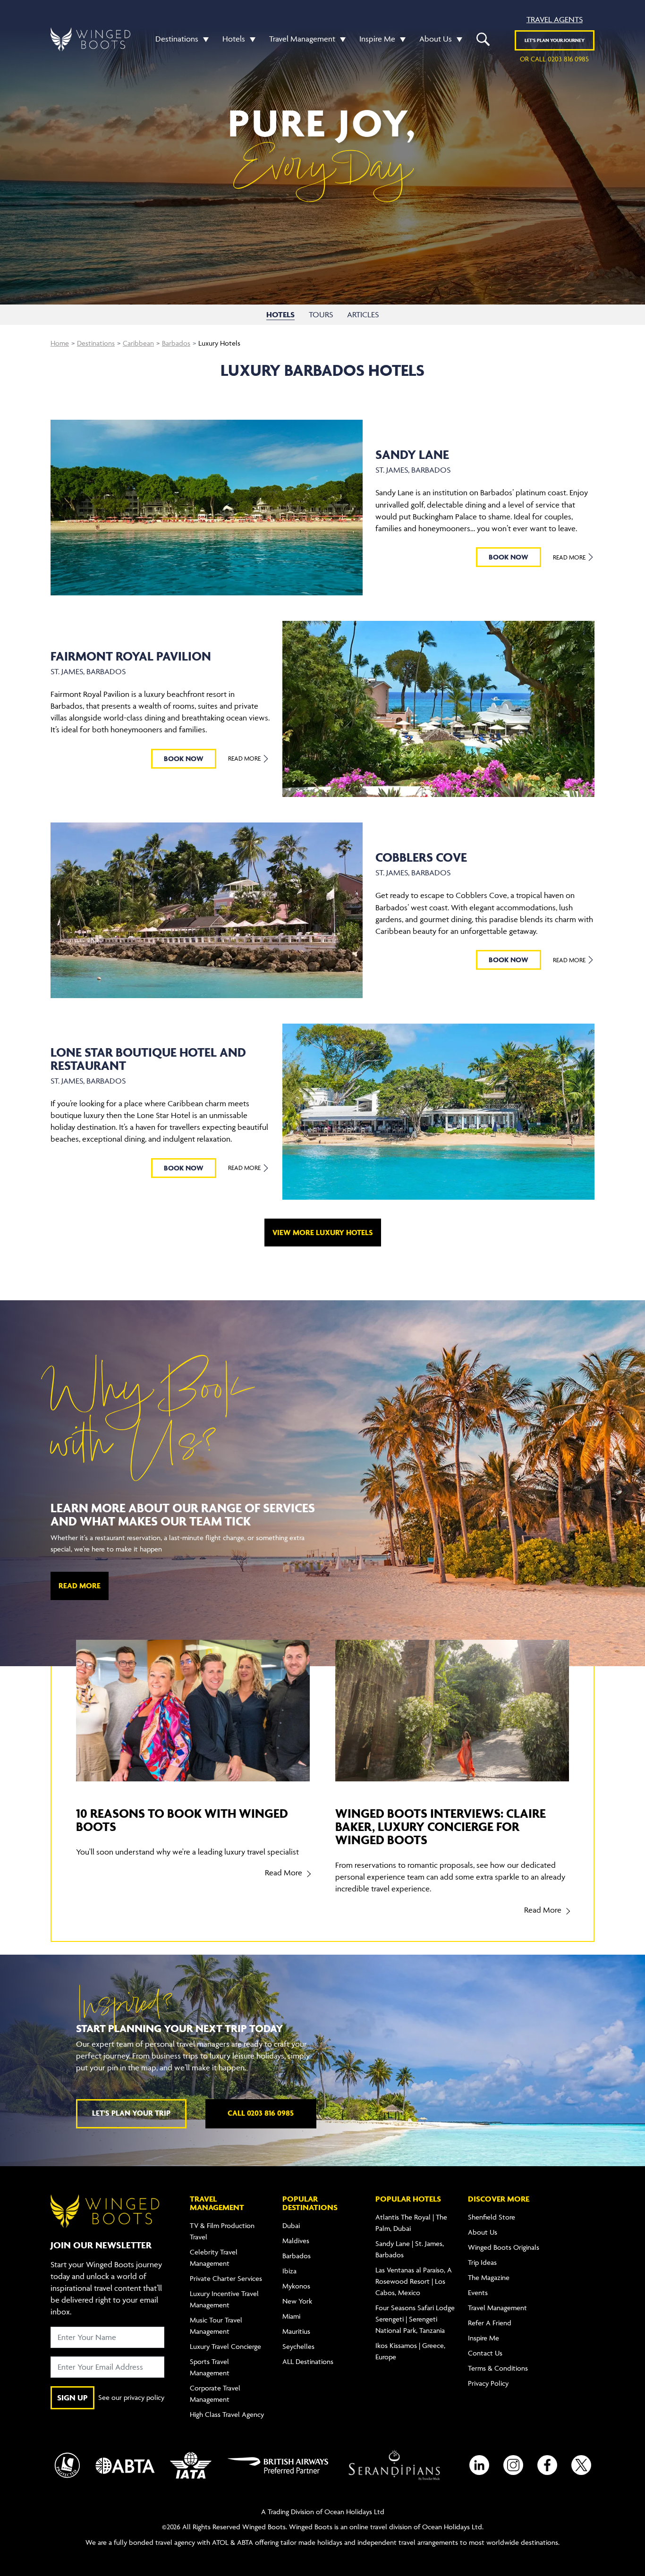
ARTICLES (363, 314)
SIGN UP (72, 2398)
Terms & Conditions (498, 2368)
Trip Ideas (482, 2262)
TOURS (321, 314)
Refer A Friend (490, 2323)
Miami (291, 2316)
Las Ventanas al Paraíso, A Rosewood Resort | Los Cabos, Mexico (414, 2281)
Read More (570, 557)
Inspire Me (377, 39)
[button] (204, 39)
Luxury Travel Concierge (225, 2346)
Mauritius (296, 2331)
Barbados (176, 343)
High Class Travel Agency (227, 2414)
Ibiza (289, 2271)
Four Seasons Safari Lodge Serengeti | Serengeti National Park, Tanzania (415, 2319)
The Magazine (489, 2277)
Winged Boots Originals (504, 2247)
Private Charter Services (226, 2278)
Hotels (234, 39)
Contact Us (485, 2353)
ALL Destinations (308, 2361)
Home (60, 343)
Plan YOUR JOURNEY (555, 40)
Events (478, 2292)
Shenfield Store (492, 2217)
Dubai (291, 2225)
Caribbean (138, 343)
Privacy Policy (488, 2383)
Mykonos (296, 2286)
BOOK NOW (509, 557)
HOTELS (280, 314)
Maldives (296, 2241)
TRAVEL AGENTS (555, 19)
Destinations (177, 39)
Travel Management (302, 39)
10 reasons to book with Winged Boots (182, 1820)
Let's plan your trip (131, 2113)
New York (297, 2301)
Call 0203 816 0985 (261, 2113)
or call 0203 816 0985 (554, 59)
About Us (436, 39)
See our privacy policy (131, 2397)
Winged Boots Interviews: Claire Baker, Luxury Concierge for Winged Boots (441, 1826)
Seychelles (298, 2346)
